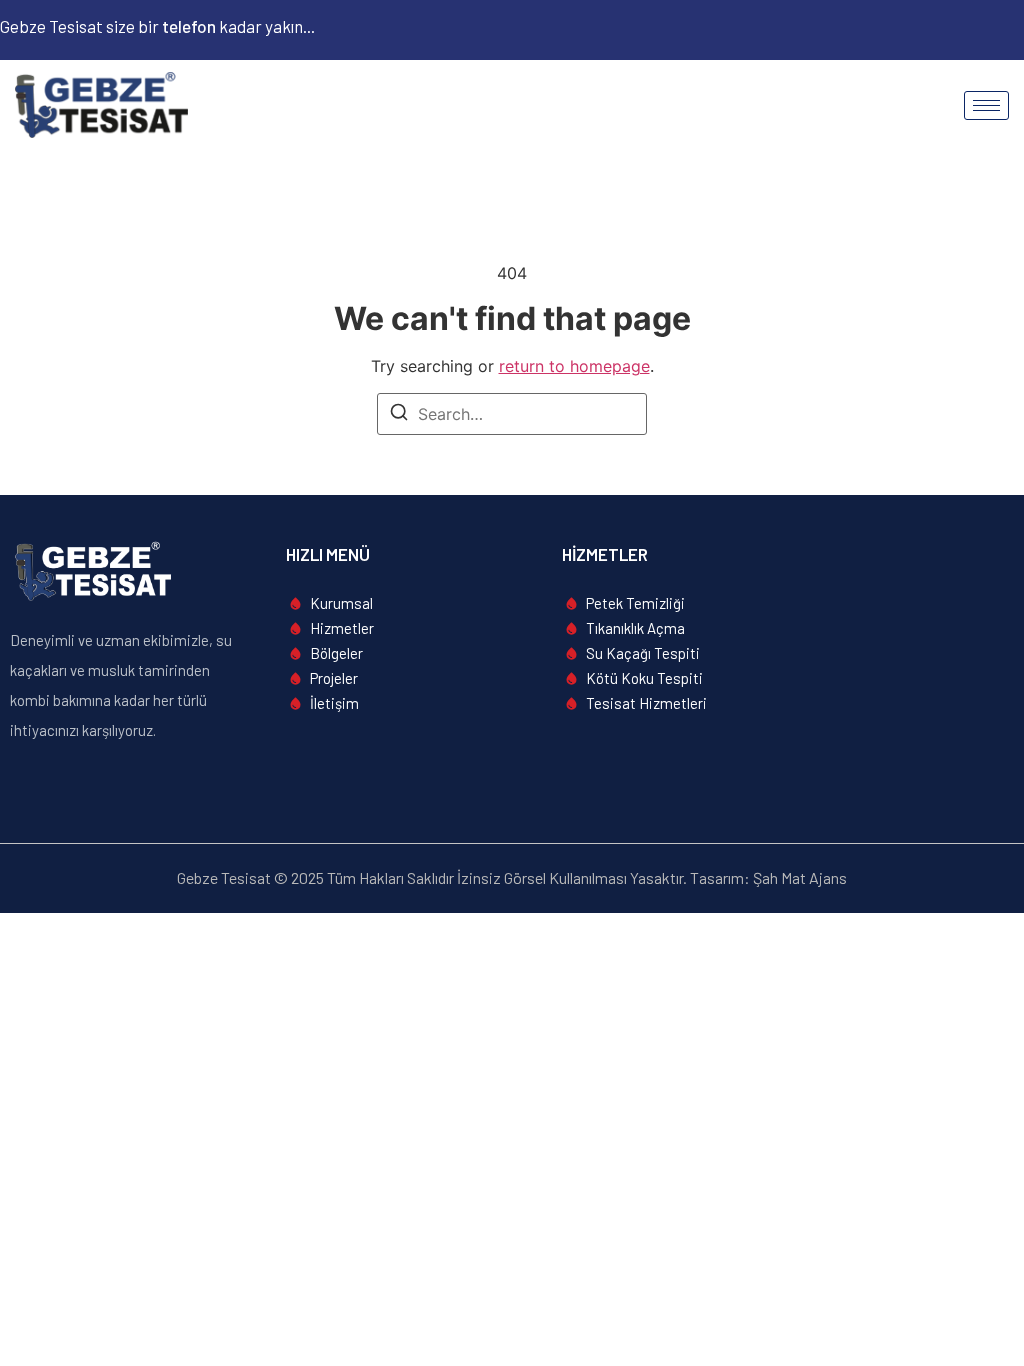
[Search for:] (512, 414)
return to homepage (574, 366)
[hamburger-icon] (986, 105)
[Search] (399, 415)
